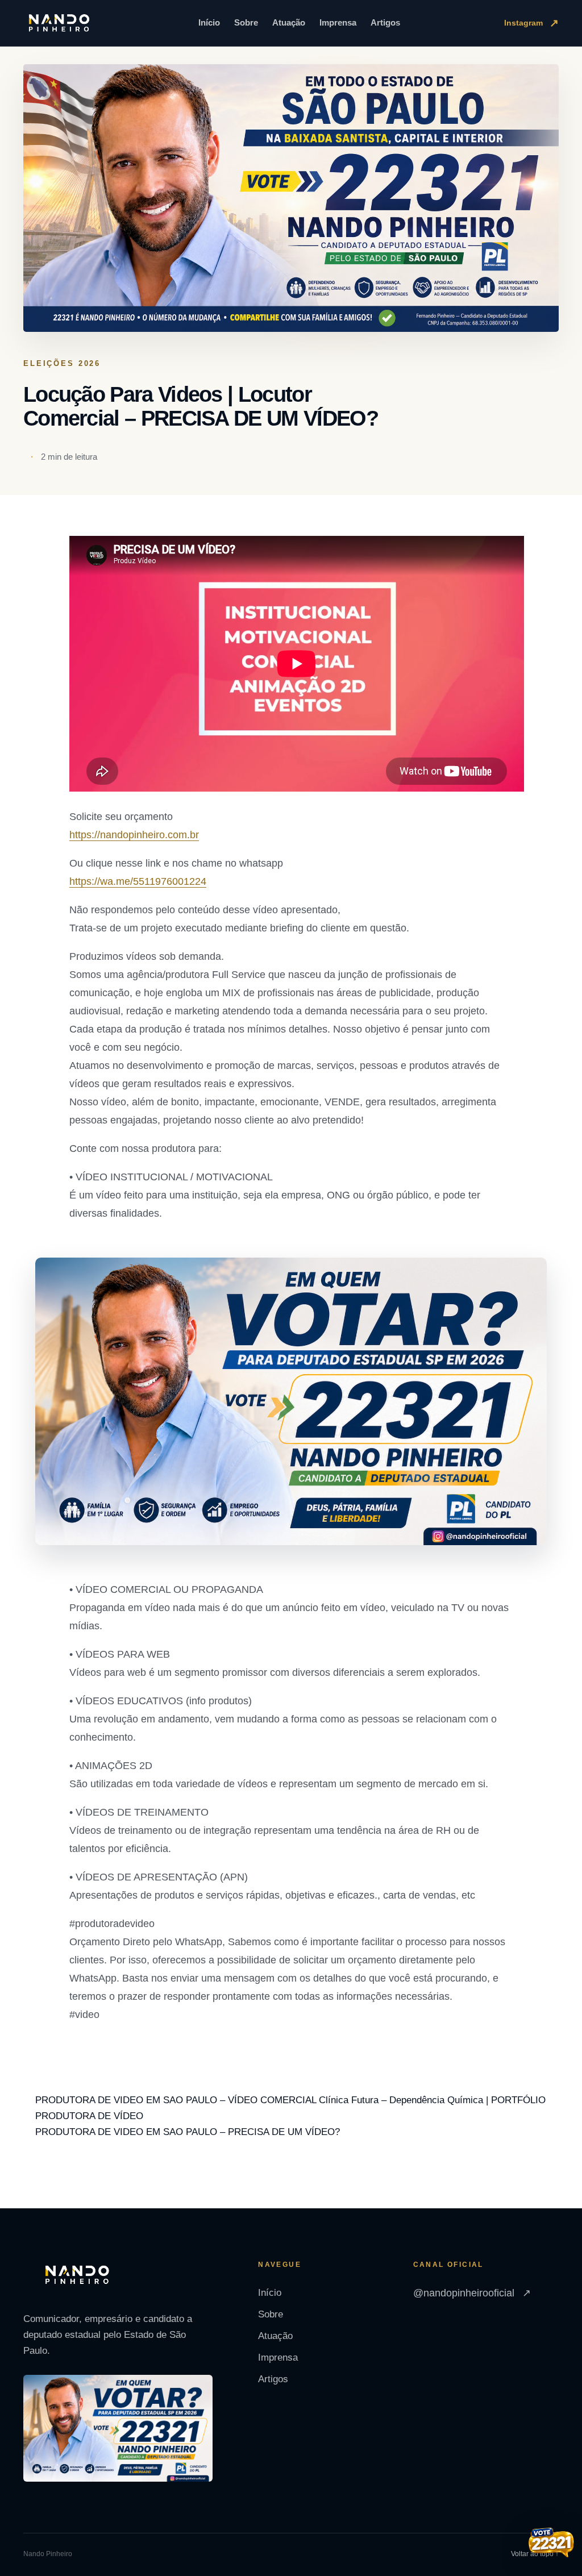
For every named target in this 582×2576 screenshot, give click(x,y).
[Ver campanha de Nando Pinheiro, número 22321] (551, 2544)
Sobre (246, 22)
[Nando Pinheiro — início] (59, 23)
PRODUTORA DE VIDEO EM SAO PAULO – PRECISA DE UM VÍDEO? (188, 2132)
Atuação (289, 22)
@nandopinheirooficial (472, 2293)
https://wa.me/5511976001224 (138, 881)
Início (209, 22)
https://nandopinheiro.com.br (134, 835)
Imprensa (338, 22)
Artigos (385, 22)
